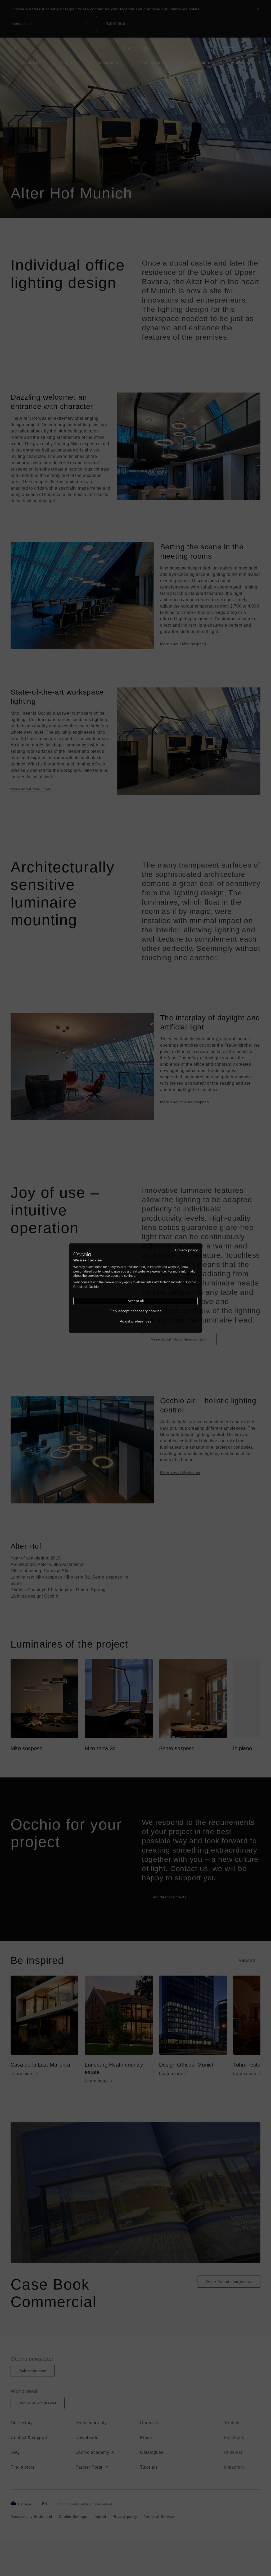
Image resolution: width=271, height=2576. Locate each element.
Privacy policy (186, 1250)
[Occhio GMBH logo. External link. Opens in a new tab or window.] (82, 1254)
